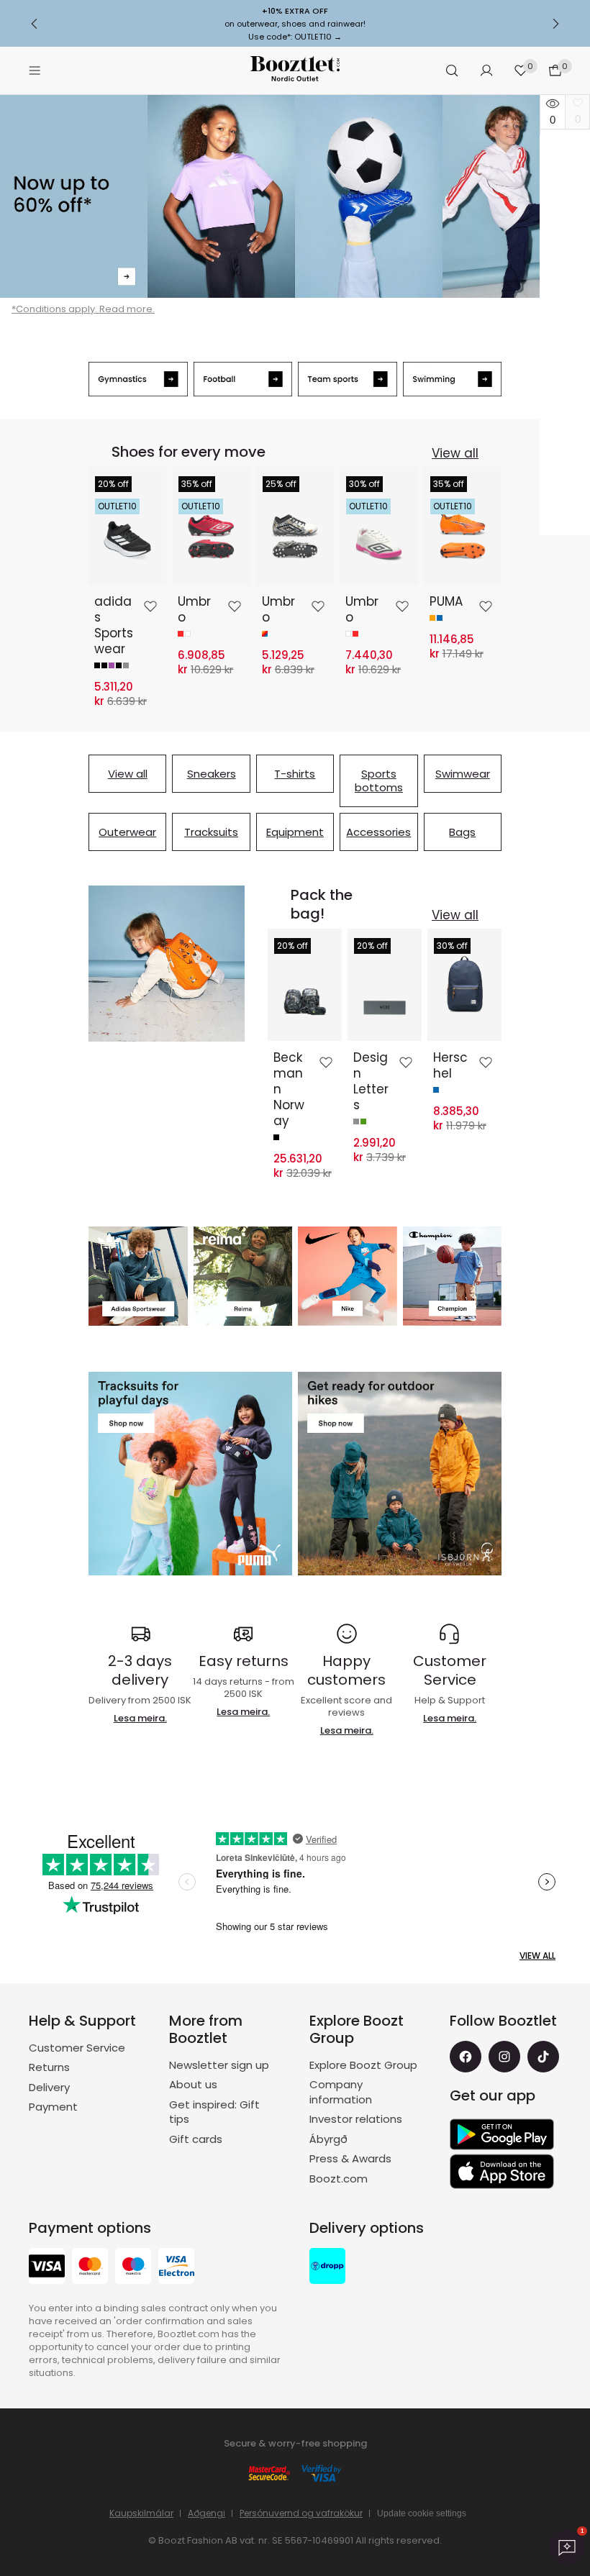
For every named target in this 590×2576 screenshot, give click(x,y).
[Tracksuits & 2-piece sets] (190, 1474)
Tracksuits (211, 832)
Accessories (378, 832)
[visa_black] (47, 2268)
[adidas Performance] (138, 1276)
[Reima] (243, 1276)
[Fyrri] (35, 24)
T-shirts (295, 774)
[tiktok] (543, 2057)
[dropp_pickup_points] (327, 2268)
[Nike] (348, 1276)
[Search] (452, 70)
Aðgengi (206, 2513)
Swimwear (463, 774)
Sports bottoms (379, 781)
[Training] (138, 379)
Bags (462, 832)
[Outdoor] (400, 1474)
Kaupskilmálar (141, 2513)
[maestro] (133, 2268)
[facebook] (466, 2057)
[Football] (243, 379)
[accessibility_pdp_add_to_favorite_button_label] (150, 606)
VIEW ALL (537, 1956)
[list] (295, 587)
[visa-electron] (176, 2268)
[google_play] (502, 2134)
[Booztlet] (295, 71)
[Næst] (555, 24)
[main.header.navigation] (35, 70)
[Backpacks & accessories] (167, 964)
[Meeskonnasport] (348, 379)
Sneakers (212, 774)
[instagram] (504, 2057)
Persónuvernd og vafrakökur (301, 2513)
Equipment (295, 832)
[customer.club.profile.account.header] (486, 70)
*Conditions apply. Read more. (83, 309)
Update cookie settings (422, 2513)
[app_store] (502, 2172)
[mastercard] (90, 2268)
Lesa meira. (140, 1718)
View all (455, 453)
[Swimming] (453, 379)
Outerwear (127, 832)
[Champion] (453, 1276)
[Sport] (295, 196)
